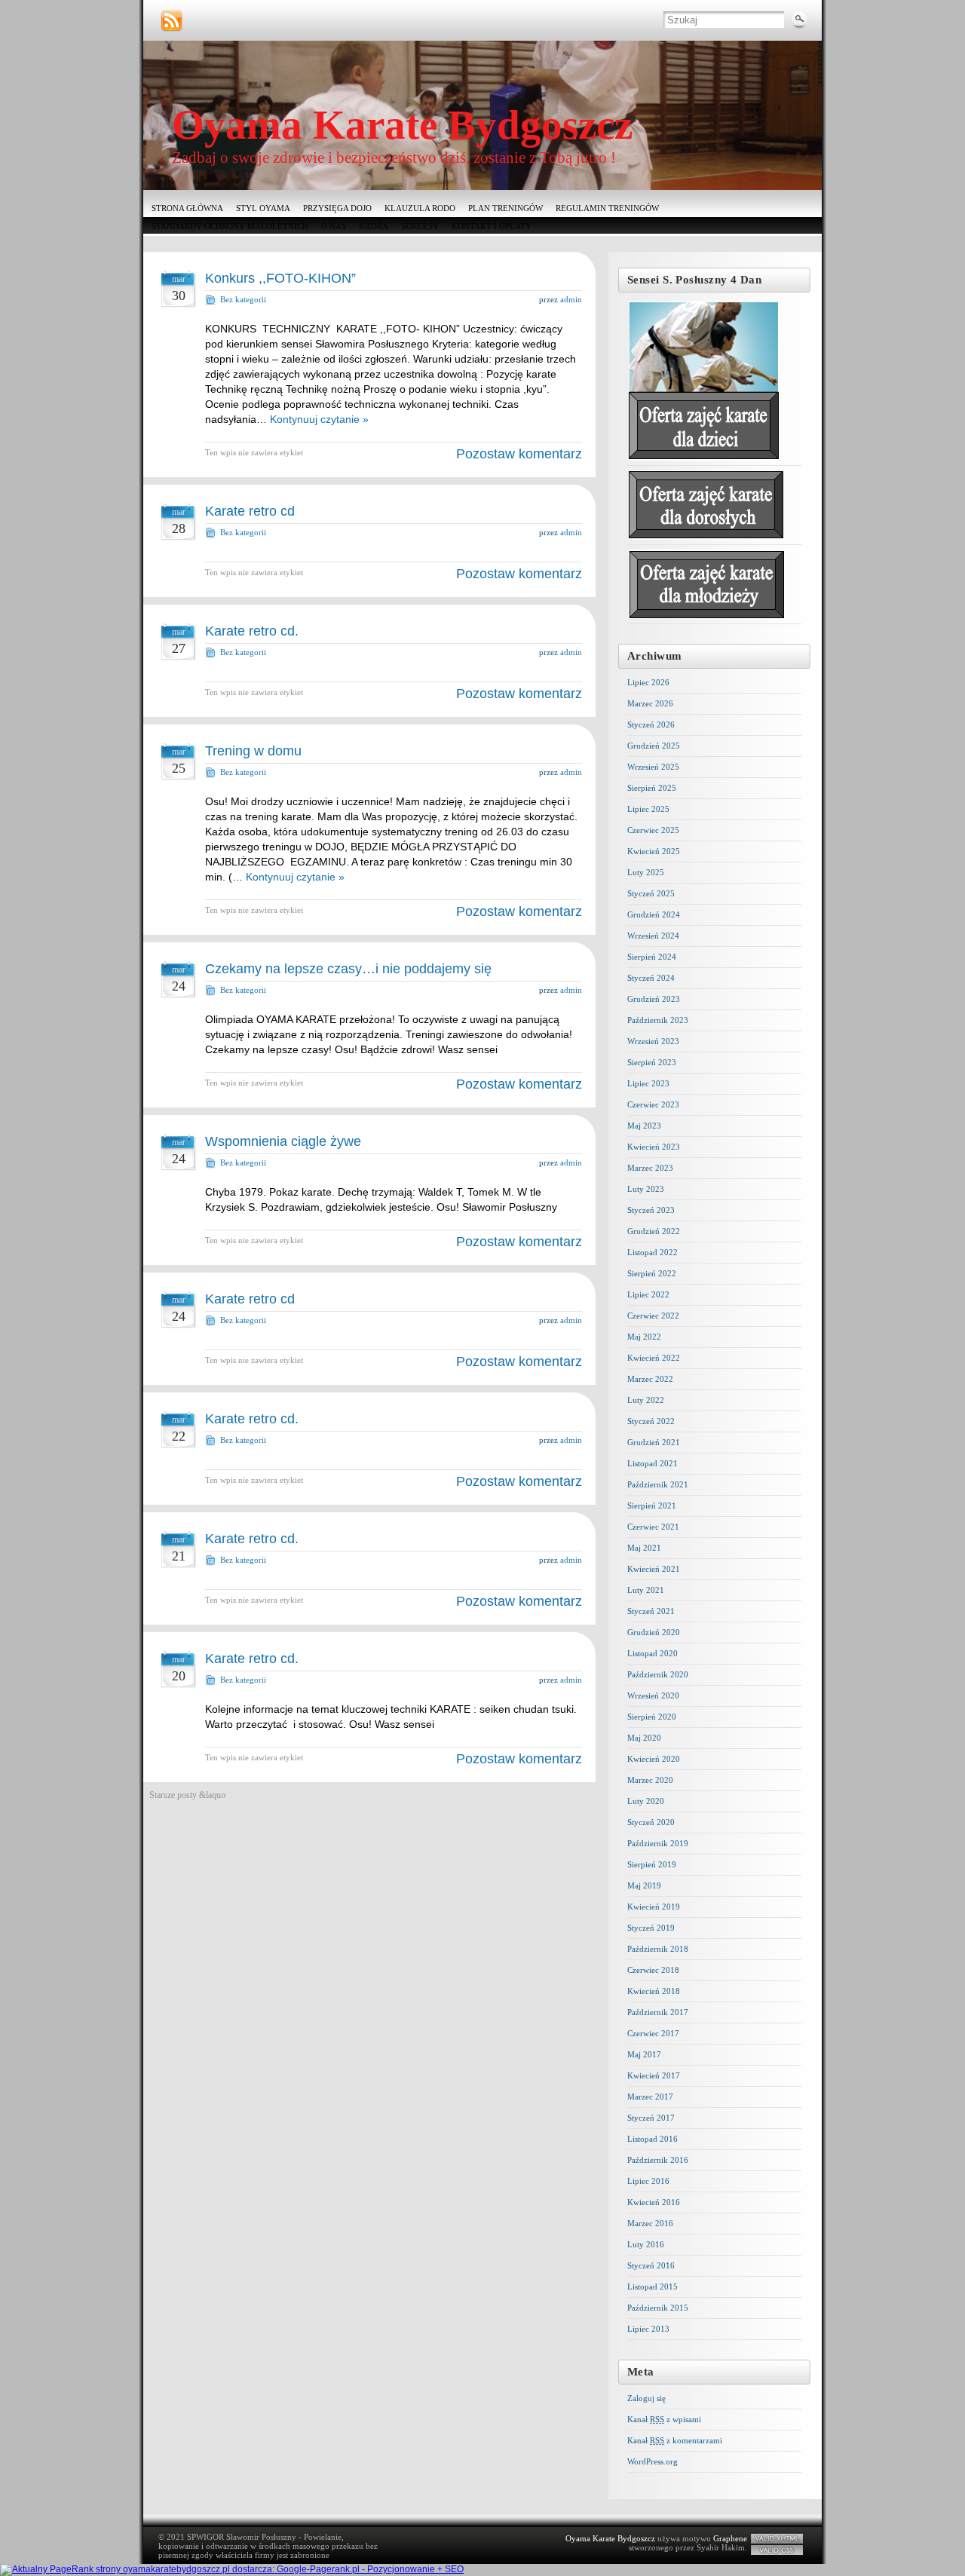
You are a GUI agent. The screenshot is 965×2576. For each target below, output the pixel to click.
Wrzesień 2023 (653, 1041)
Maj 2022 (644, 1337)
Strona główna (187, 208)
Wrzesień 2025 (653, 767)
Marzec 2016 (650, 2223)
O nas (334, 226)
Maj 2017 (644, 2054)
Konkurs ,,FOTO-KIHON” (280, 278)
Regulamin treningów (607, 208)
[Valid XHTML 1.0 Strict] (777, 2539)
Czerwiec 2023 (653, 1104)
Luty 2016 (646, 2244)
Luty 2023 (646, 1189)
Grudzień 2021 (654, 1442)
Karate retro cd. (252, 631)
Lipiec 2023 (648, 1083)
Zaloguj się (646, 2398)
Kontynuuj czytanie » (319, 419)
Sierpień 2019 (652, 1864)
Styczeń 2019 (651, 1928)
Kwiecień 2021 (654, 1569)
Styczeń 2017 (651, 2118)
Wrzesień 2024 (653, 936)
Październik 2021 (658, 1484)
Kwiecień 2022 (654, 1358)
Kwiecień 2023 (654, 1147)
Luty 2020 (646, 1801)
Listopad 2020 (653, 1653)
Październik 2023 (658, 1020)
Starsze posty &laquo (187, 1795)
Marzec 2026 (650, 703)
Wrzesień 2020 (653, 1695)
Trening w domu (253, 751)
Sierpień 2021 (652, 1505)
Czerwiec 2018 (653, 1970)
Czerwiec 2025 (653, 830)
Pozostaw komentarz (519, 454)
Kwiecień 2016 (654, 2202)
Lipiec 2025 (648, 809)
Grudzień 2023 (654, 999)
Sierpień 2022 (652, 1273)
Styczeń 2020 (651, 1822)
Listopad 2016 (653, 2139)
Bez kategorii (243, 299)
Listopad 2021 (653, 1463)
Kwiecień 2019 (654, 1907)
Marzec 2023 (650, 1168)
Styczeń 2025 (651, 893)
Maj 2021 (644, 1548)
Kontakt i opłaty (492, 226)
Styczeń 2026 (651, 724)
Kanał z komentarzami (675, 2440)
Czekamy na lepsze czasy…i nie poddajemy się (348, 969)
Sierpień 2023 (652, 1062)
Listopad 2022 (653, 1252)
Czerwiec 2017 (653, 2033)
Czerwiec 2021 (653, 1527)
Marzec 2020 (650, 1780)
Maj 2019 (644, 1885)
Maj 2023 (644, 1126)
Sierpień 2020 (652, 1717)
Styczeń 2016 (651, 2265)
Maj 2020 (644, 1738)
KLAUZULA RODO (420, 208)
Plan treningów (505, 208)
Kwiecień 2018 (654, 1991)
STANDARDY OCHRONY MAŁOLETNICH (230, 226)
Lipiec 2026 (648, 682)
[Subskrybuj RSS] (172, 21)
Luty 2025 (646, 872)
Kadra (374, 226)
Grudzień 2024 (654, 914)
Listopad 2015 (653, 2287)
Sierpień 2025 (652, 788)
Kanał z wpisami (664, 2419)
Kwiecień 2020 (654, 1759)
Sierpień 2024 (652, 957)
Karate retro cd (250, 511)
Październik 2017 (658, 2012)
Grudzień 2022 (654, 1231)
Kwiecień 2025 (654, 851)
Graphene (730, 2538)
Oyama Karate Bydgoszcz (402, 125)
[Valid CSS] (777, 2550)
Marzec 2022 (650, 1379)
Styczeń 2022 (651, 1421)
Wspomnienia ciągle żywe (283, 1141)
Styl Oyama (263, 208)
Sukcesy (420, 226)
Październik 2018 (658, 1949)
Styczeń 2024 (651, 978)
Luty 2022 (646, 1400)
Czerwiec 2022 (653, 1316)
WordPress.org (653, 2461)
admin (571, 299)
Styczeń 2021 (651, 1611)
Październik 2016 (658, 2160)
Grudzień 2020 (654, 1632)
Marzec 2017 (650, 2097)
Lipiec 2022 (648, 1294)
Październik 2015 (658, 2308)
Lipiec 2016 (648, 2181)
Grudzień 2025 (654, 746)
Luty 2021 (646, 1590)
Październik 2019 (658, 1843)
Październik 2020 (658, 1674)
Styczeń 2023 (651, 1210)
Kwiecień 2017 (654, 2075)
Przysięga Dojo (337, 208)
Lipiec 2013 (648, 2329)
